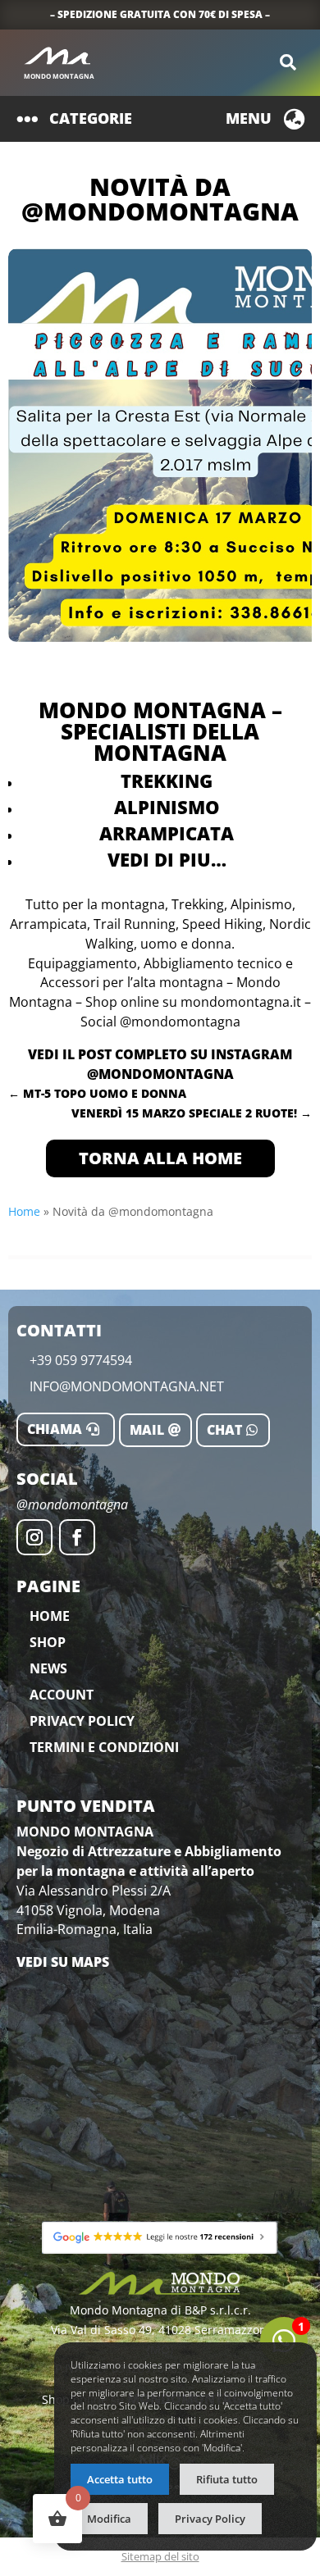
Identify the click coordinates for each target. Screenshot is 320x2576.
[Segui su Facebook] (77, 1537)
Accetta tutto (120, 2479)
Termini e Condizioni (104, 1747)
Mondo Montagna (59, 76)
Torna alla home (160, 1158)
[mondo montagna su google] (160, 2237)
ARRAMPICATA (167, 833)
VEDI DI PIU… (167, 859)
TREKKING (167, 781)
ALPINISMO (167, 807)
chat (224, 1430)
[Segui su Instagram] (34, 1537)
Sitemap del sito (160, 2556)
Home (24, 1211)
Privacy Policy (82, 1721)
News (48, 1668)
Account (62, 1695)
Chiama (55, 1429)
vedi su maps (63, 1962)
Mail (147, 1430)
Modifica (109, 2519)
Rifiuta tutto (227, 2479)
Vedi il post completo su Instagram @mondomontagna (160, 1064)
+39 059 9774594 (81, 1360)
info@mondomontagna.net (127, 1386)
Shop (48, 1642)
